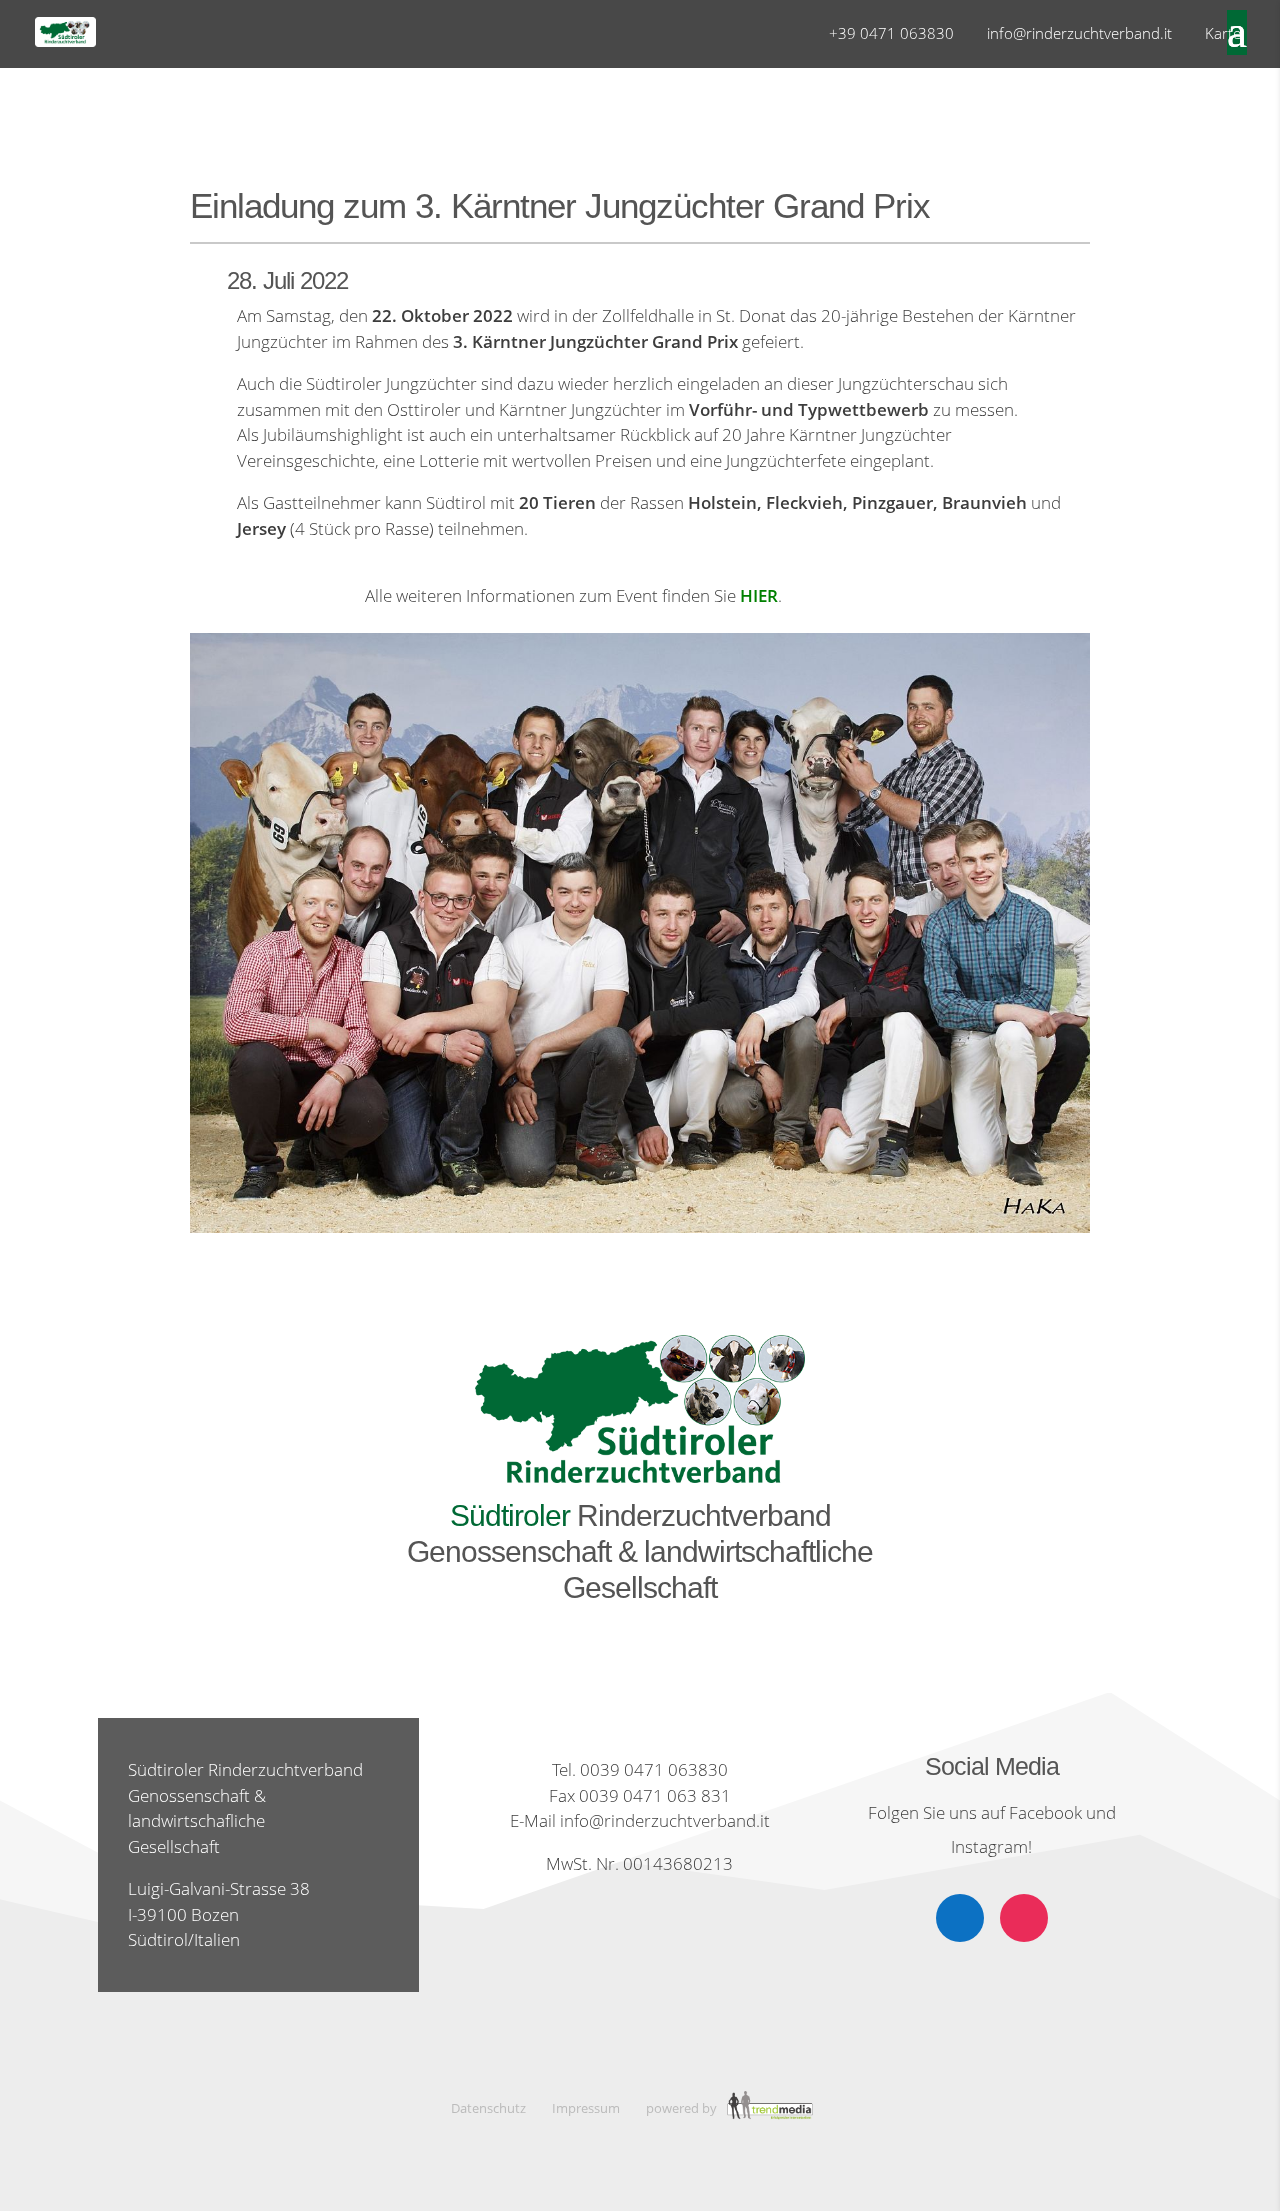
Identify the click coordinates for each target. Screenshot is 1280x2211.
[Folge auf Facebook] (960, 1918)
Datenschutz (488, 2108)
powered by (683, 2108)
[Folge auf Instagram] (1024, 1918)
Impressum (586, 2108)
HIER (759, 595)
